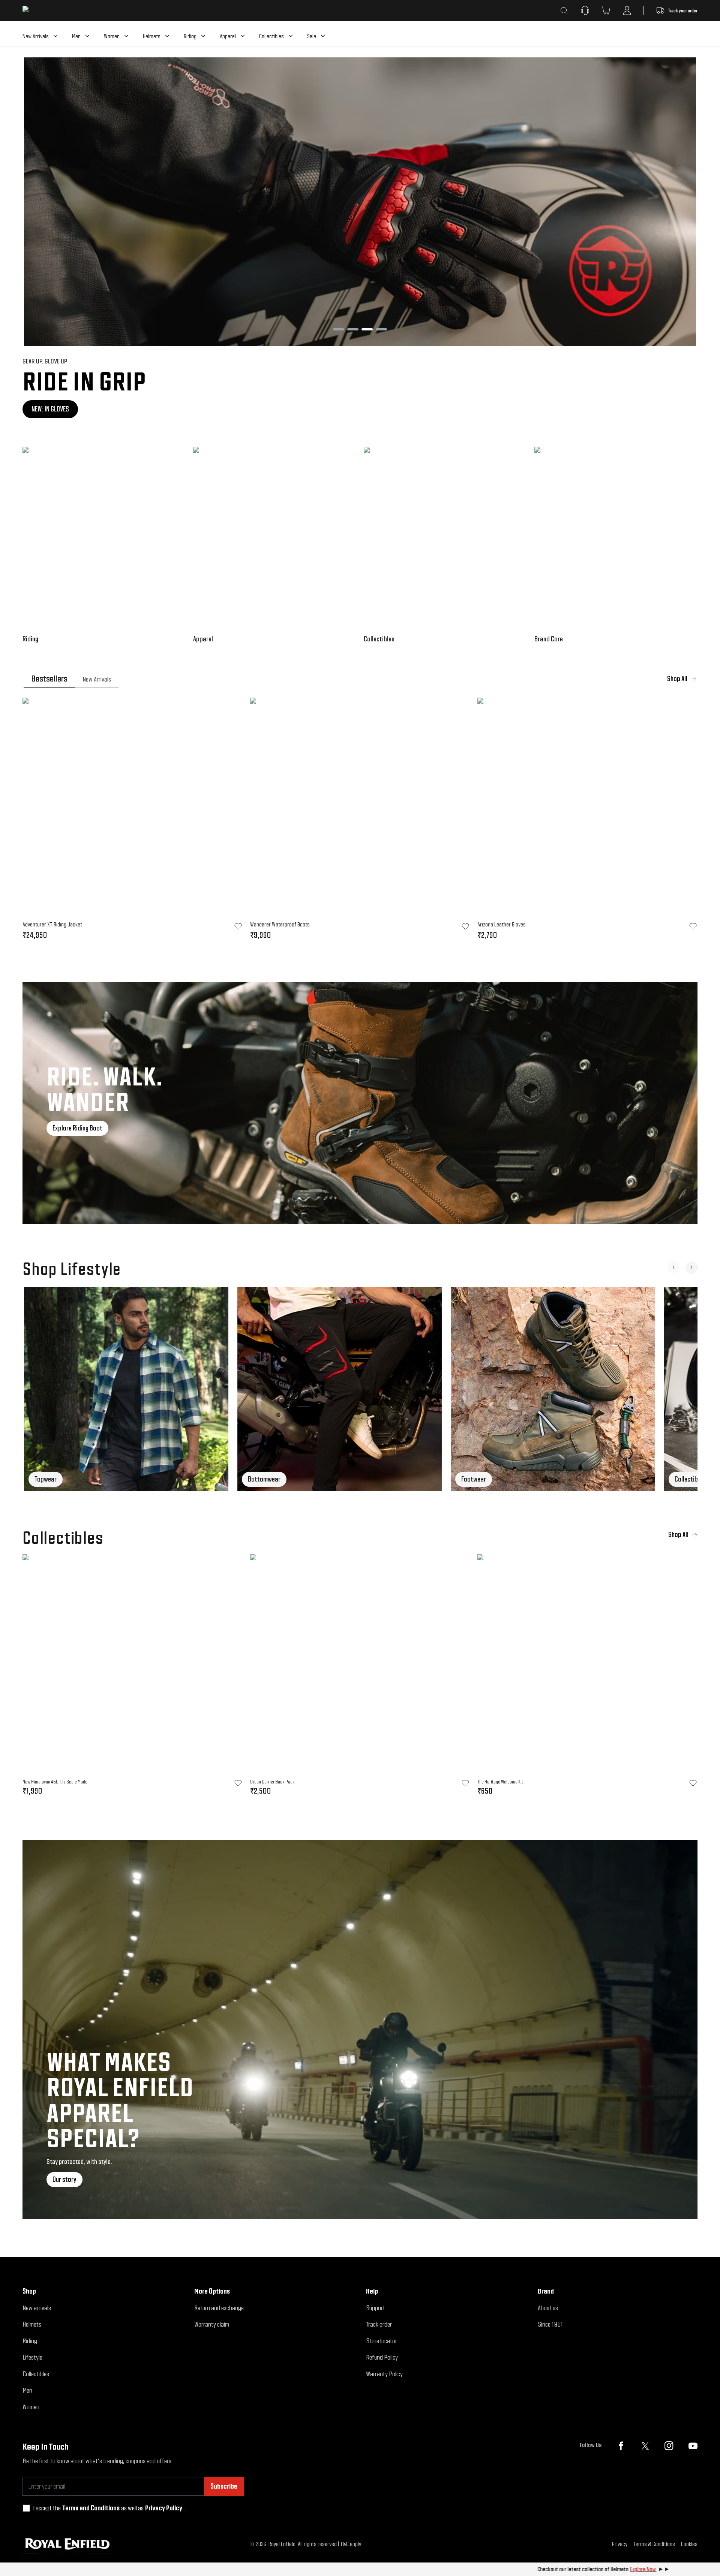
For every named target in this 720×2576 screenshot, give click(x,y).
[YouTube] (693, 2446)
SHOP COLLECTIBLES (56, 409)
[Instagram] (669, 2446)
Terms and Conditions (91, 2508)
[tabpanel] (360, 821)
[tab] (49, 679)
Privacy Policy (164, 2508)
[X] (645, 2446)
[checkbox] (26, 2508)
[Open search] (564, 11)
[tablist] (360, 679)
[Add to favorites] (238, 1783)
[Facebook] (621, 2446)
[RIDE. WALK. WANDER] (360, 1103)
